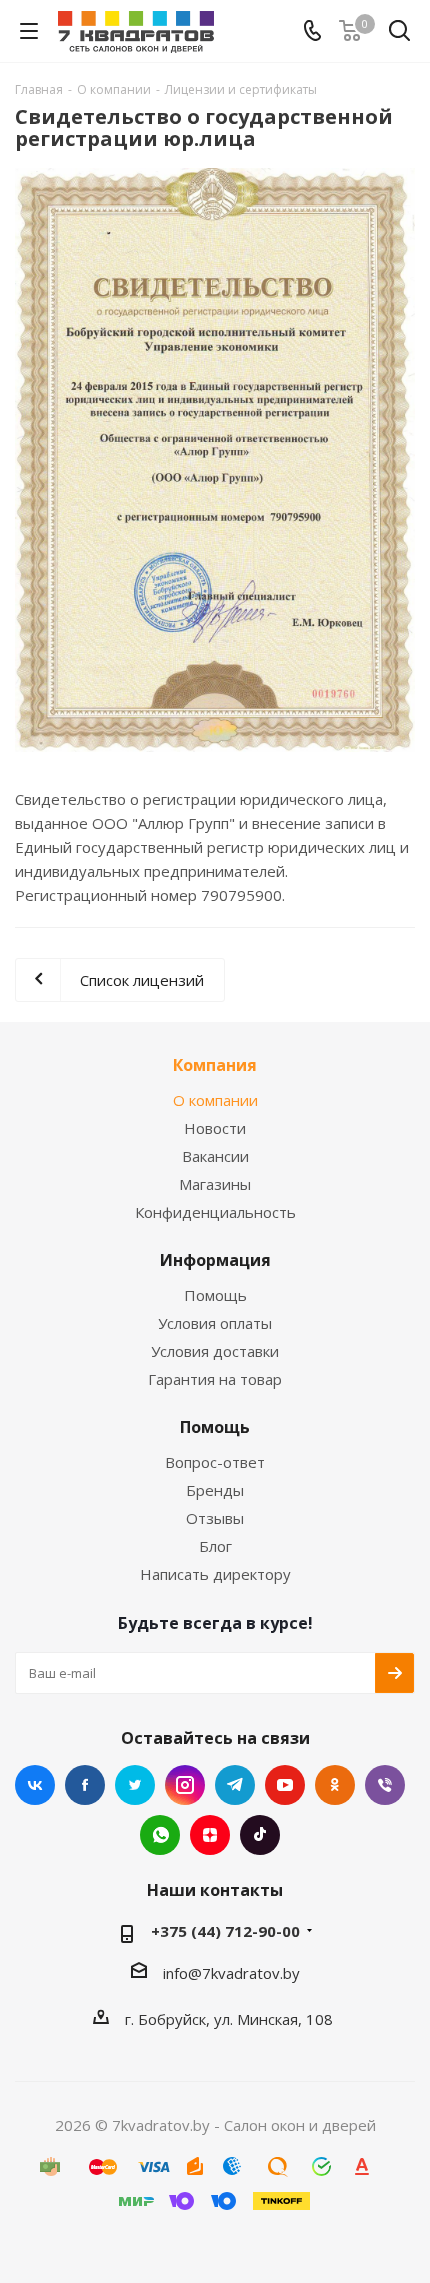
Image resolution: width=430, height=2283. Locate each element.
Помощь (215, 1295)
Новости (215, 1128)
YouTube (285, 1785)
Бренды (215, 1490)
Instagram (185, 1785)
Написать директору (215, 1574)
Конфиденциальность (215, 1212)
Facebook (85, 1785)
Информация (215, 1260)
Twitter (135, 1785)
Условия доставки (215, 1351)
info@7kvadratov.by (231, 1973)
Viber (385, 1785)
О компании (215, 1100)
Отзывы (215, 1518)
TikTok (260, 1835)
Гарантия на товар (215, 1379)
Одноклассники (335, 1785)
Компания (215, 1065)
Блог (215, 1546)
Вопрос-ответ (215, 1462)
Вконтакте (35, 1785)
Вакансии (215, 1156)
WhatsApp (160, 1835)
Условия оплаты (215, 1323)
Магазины (215, 1184)
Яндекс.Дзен (210, 1835)
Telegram (235, 1785)
